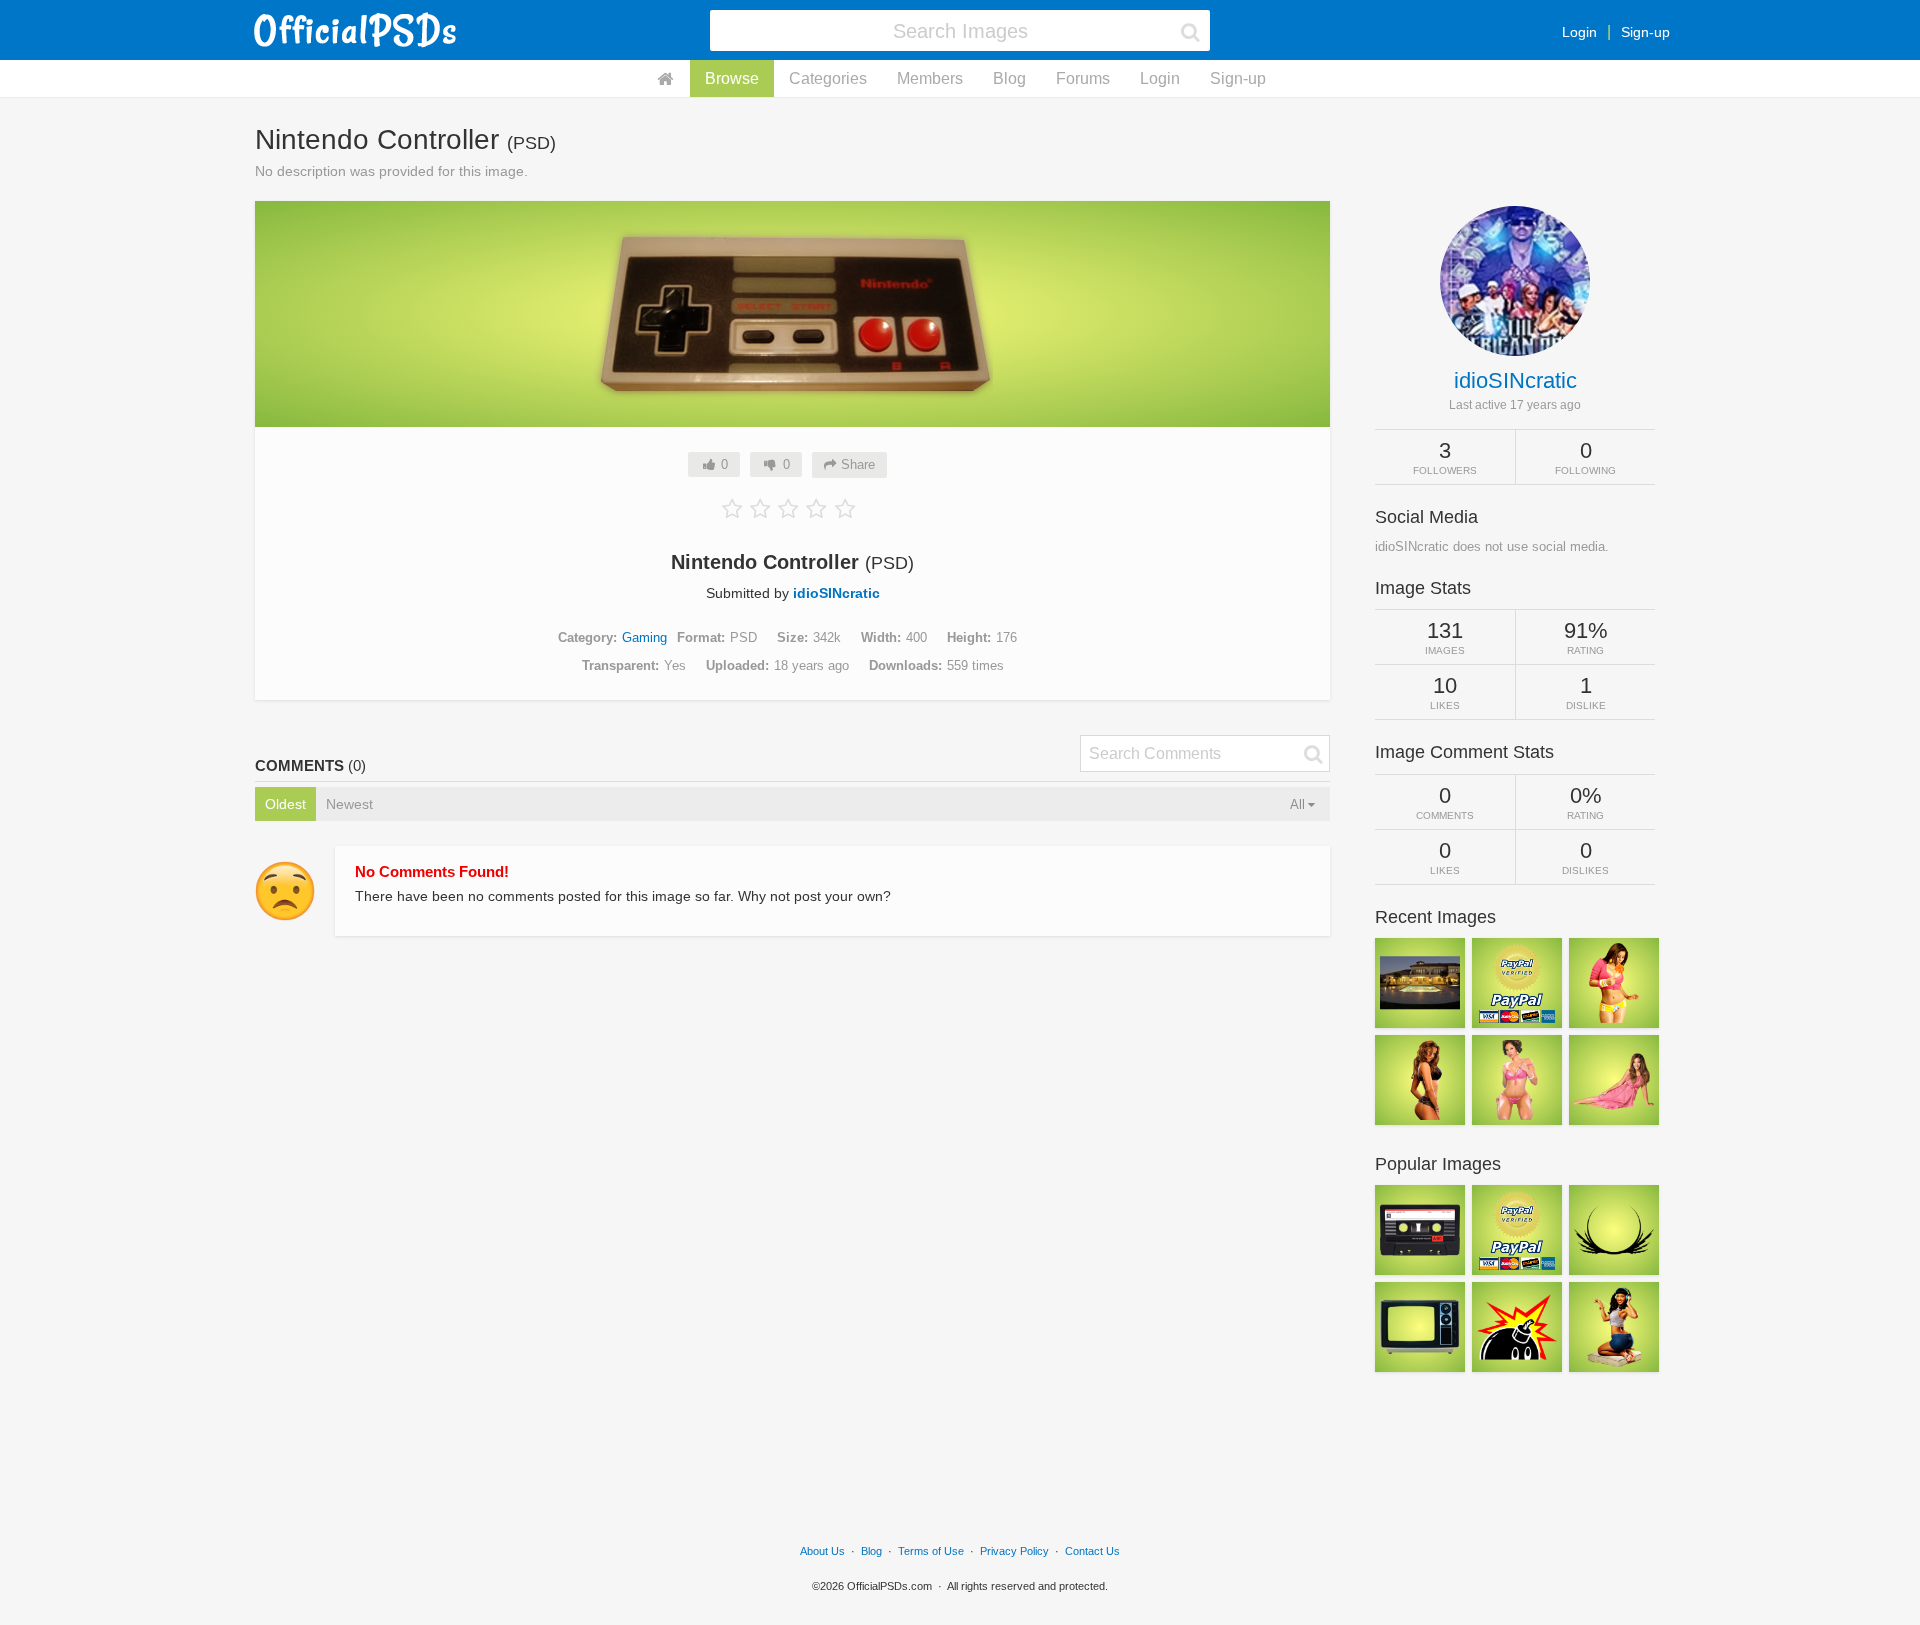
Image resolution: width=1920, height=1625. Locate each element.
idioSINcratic (836, 593)
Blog (1009, 78)
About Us (822, 1551)
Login (1579, 32)
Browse (732, 78)
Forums (1083, 78)
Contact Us (1092, 1551)
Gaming (644, 637)
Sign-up (1645, 32)
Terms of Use (931, 1551)
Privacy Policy (1014, 1551)
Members (930, 78)
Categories (828, 78)
